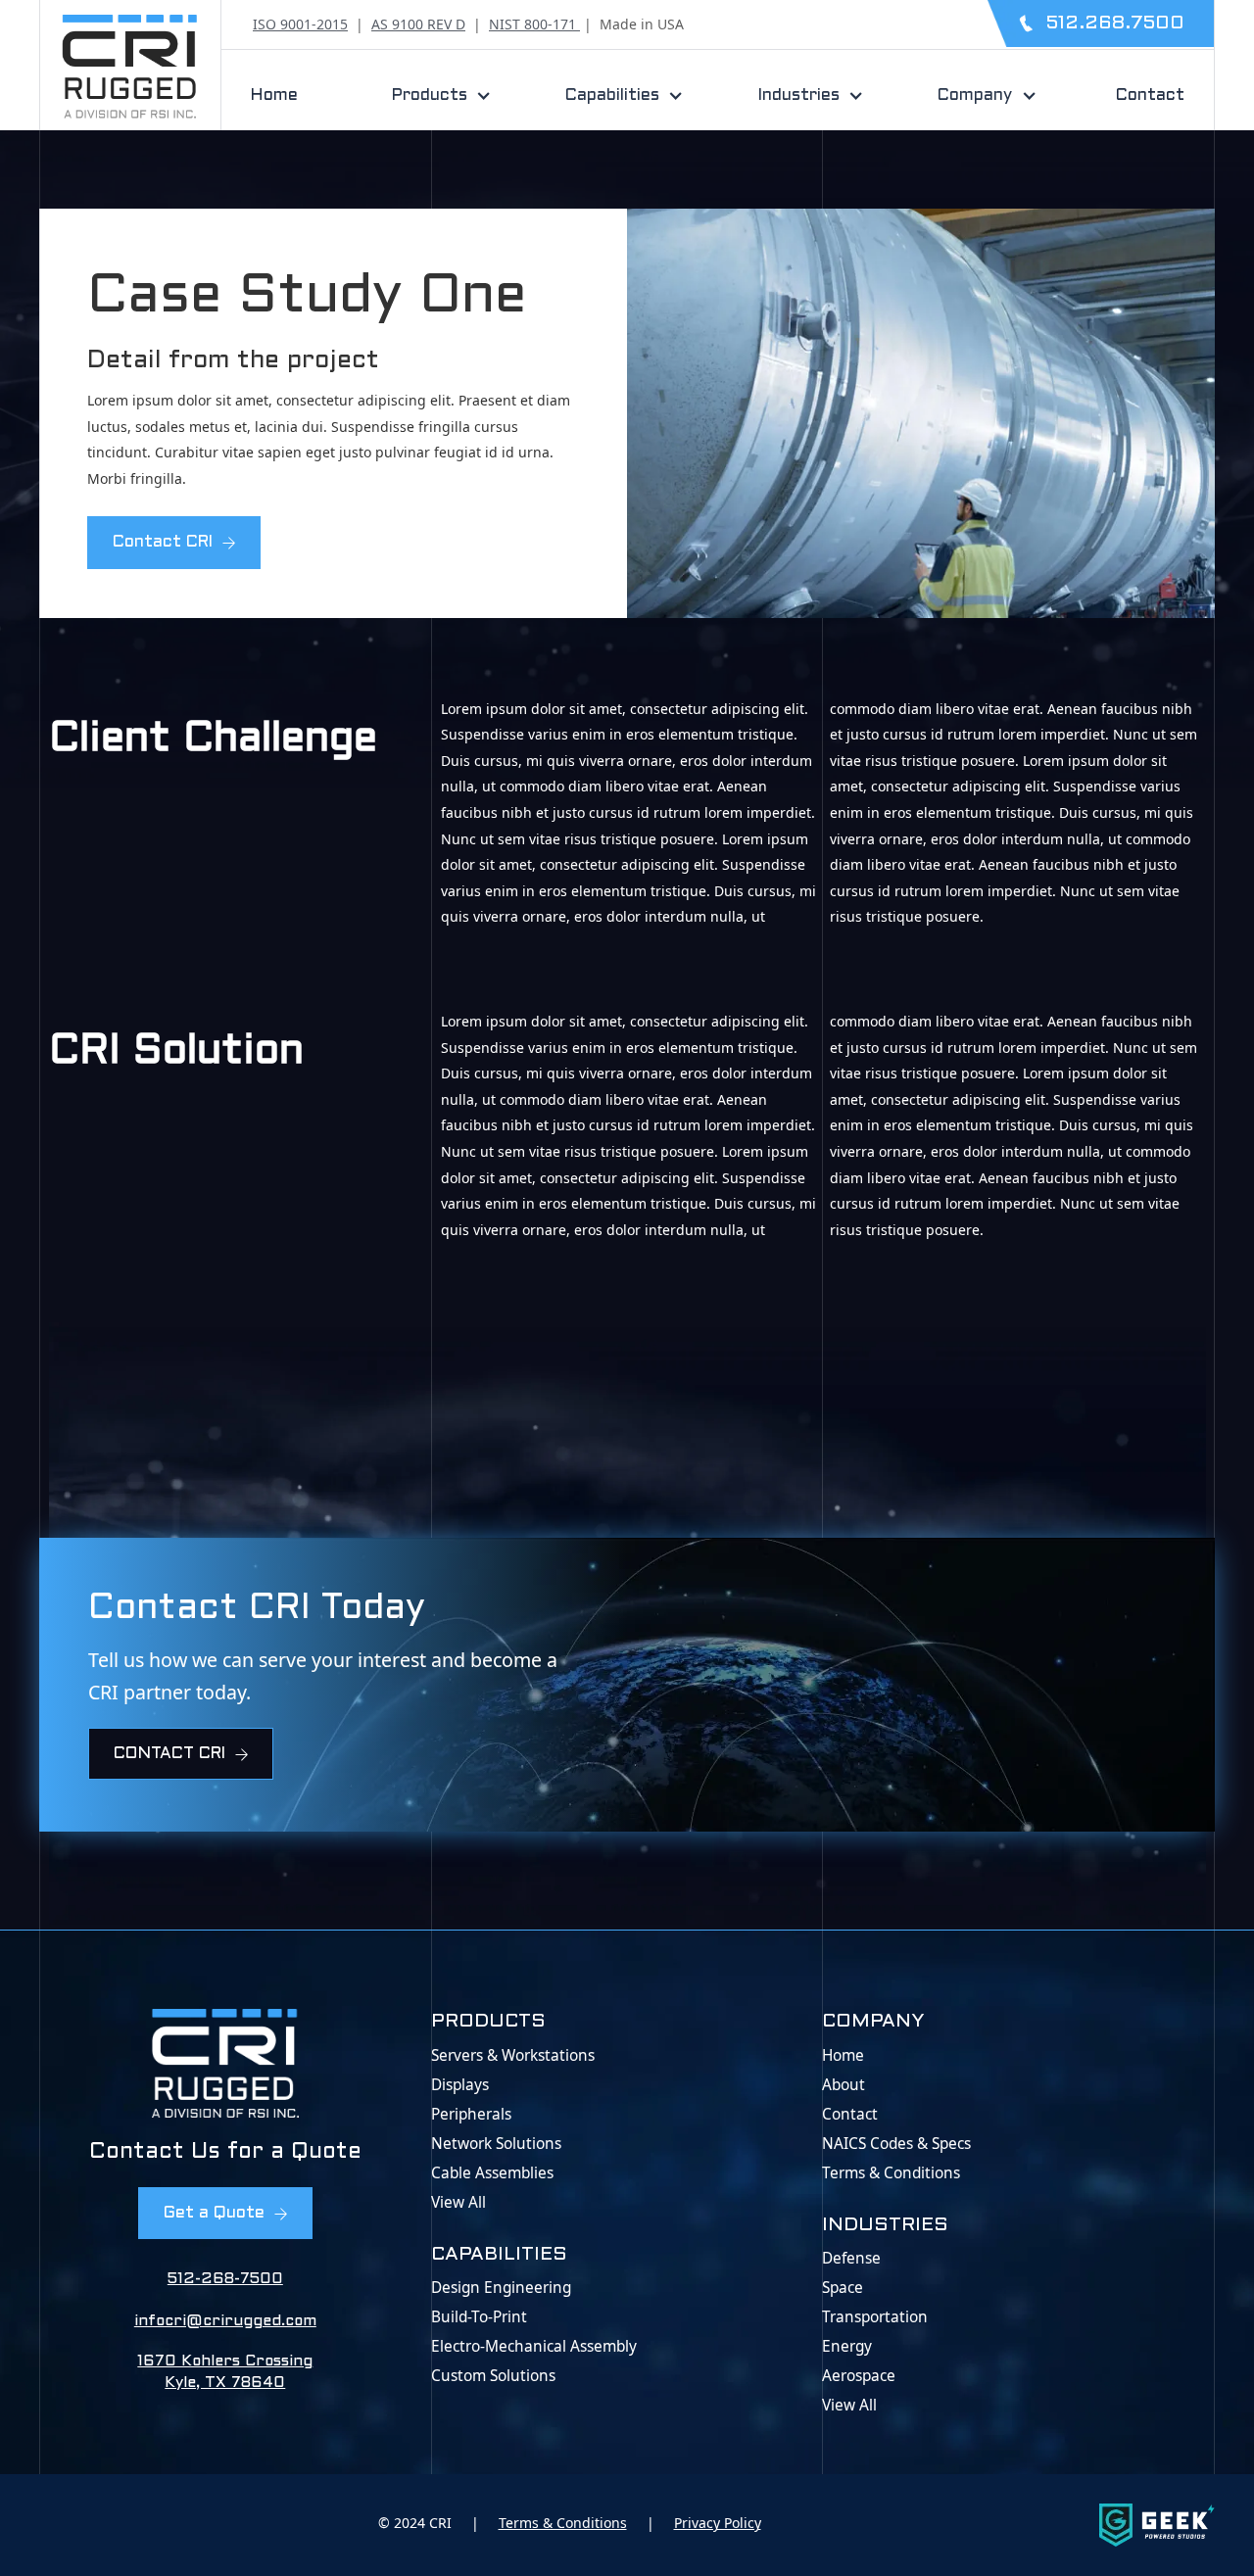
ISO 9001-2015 (300, 24)
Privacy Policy (718, 2523)
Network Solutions (496, 2144)
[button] (434, 96)
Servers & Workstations (513, 2056)
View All (458, 2203)
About (844, 2085)
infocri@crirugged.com (225, 2321)
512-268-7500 (225, 2279)
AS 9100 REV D (418, 24)
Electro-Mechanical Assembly (534, 2347)
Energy (847, 2347)
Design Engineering (501, 2288)
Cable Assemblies (492, 2173)
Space (843, 2288)
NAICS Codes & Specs (896, 2144)
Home (274, 96)
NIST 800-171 (534, 24)
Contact (1150, 96)
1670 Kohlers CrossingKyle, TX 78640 (225, 2372)
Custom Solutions (493, 2376)
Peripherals (471, 2115)
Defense (851, 2259)
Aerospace (859, 2376)
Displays (460, 2085)
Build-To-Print (479, 2317)
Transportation (875, 2317)
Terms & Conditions (891, 2173)
